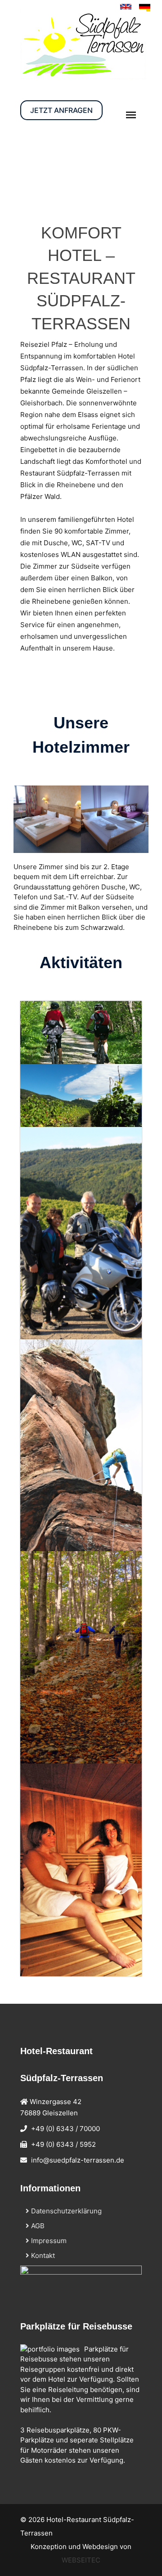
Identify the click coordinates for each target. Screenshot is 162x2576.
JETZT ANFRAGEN (61, 110)
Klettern (52, 1461)
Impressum (48, 2241)
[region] (81, 166)
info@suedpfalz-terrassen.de (78, 2160)
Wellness (55, 1898)
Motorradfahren (70, 1250)
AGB (37, 2226)
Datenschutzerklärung (65, 2211)
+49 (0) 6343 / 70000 (65, 2129)
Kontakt (42, 2255)
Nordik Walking (69, 1674)
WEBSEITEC (81, 2560)
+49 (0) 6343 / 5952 (63, 2144)
